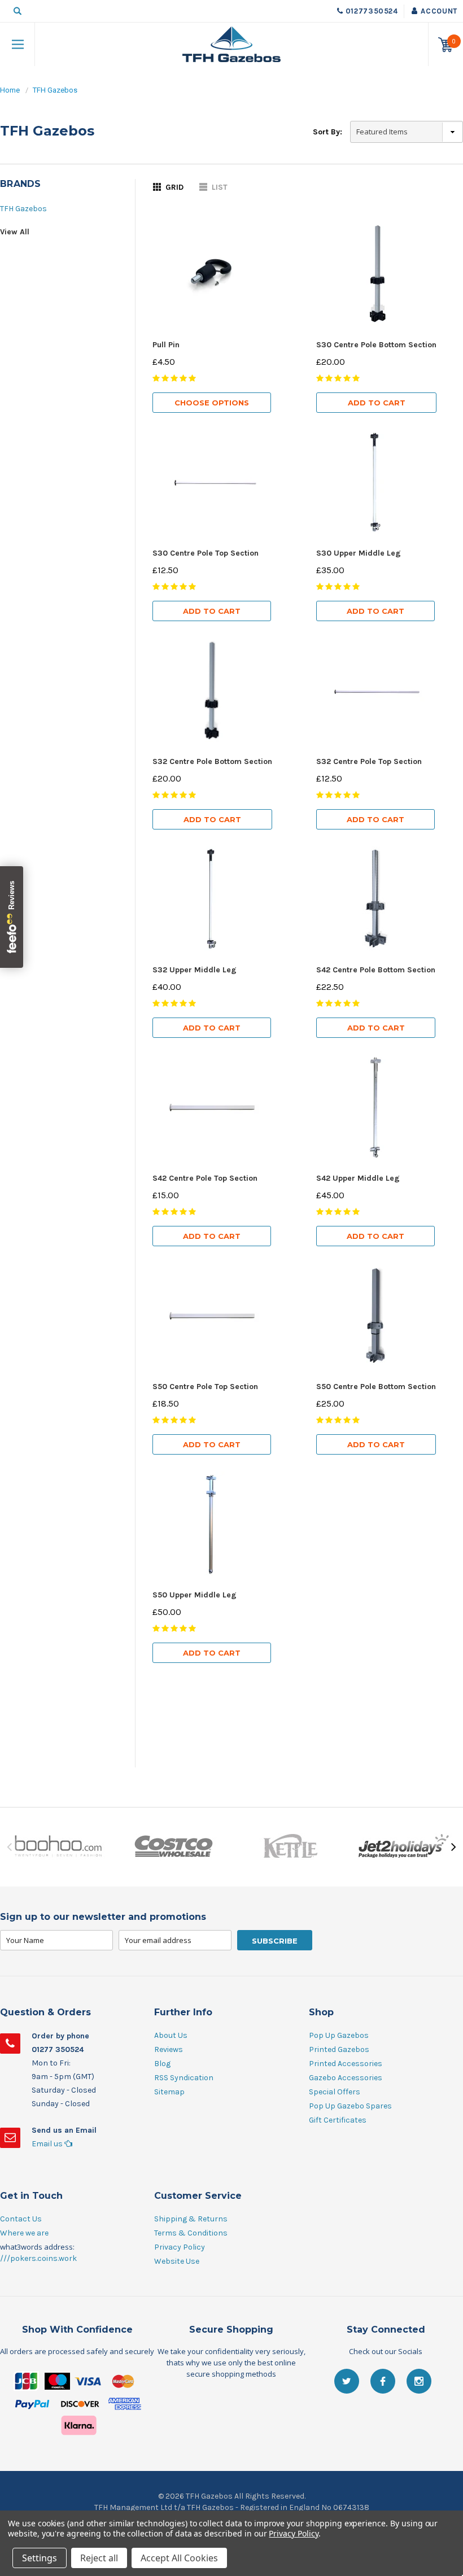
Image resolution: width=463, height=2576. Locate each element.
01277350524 (372, 11)
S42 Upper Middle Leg (358, 1178)
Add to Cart (377, 403)
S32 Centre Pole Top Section (369, 761)
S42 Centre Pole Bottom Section (376, 970)
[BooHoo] (58, 1847)
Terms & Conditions (191, 2233)
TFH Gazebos (55, 90)
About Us (171, 2035)
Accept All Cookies (179, 2558)
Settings (40, 2558)
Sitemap (169, 2092)
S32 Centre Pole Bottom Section (212, 761)
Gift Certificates (338, 2120)
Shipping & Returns (191, 2219)
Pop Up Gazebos (339, 2035)
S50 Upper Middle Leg (195, 1595)
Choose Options (212, 403)
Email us (48, 2144)
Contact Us (21, 2219)
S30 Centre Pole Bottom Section (376, 345)
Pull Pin (166, 345)
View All (15, 232)
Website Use (177, 2261)
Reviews (169, 2049)
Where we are (24, 2233)
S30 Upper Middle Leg (359, 553)
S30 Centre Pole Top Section (206, 553)
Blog (162, 2064)
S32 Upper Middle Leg (195, 970)
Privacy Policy (180, 2247)
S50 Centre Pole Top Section (205, 1387)
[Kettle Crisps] (289, 1847)
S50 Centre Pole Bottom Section (376, 1387)
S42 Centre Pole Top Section (205, 1178)
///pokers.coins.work (38, 2258)
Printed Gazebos (339, 2049)
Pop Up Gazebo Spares (350, 2106)
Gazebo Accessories (346, 2078)
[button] (231, 2411)
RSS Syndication (184, 2078)
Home (10, 90)
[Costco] (174, 1847)
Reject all (99, 2558)
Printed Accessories (346, 2064)
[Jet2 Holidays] (405, 1847)
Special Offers (335, 2092)
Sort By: (327, 132)
